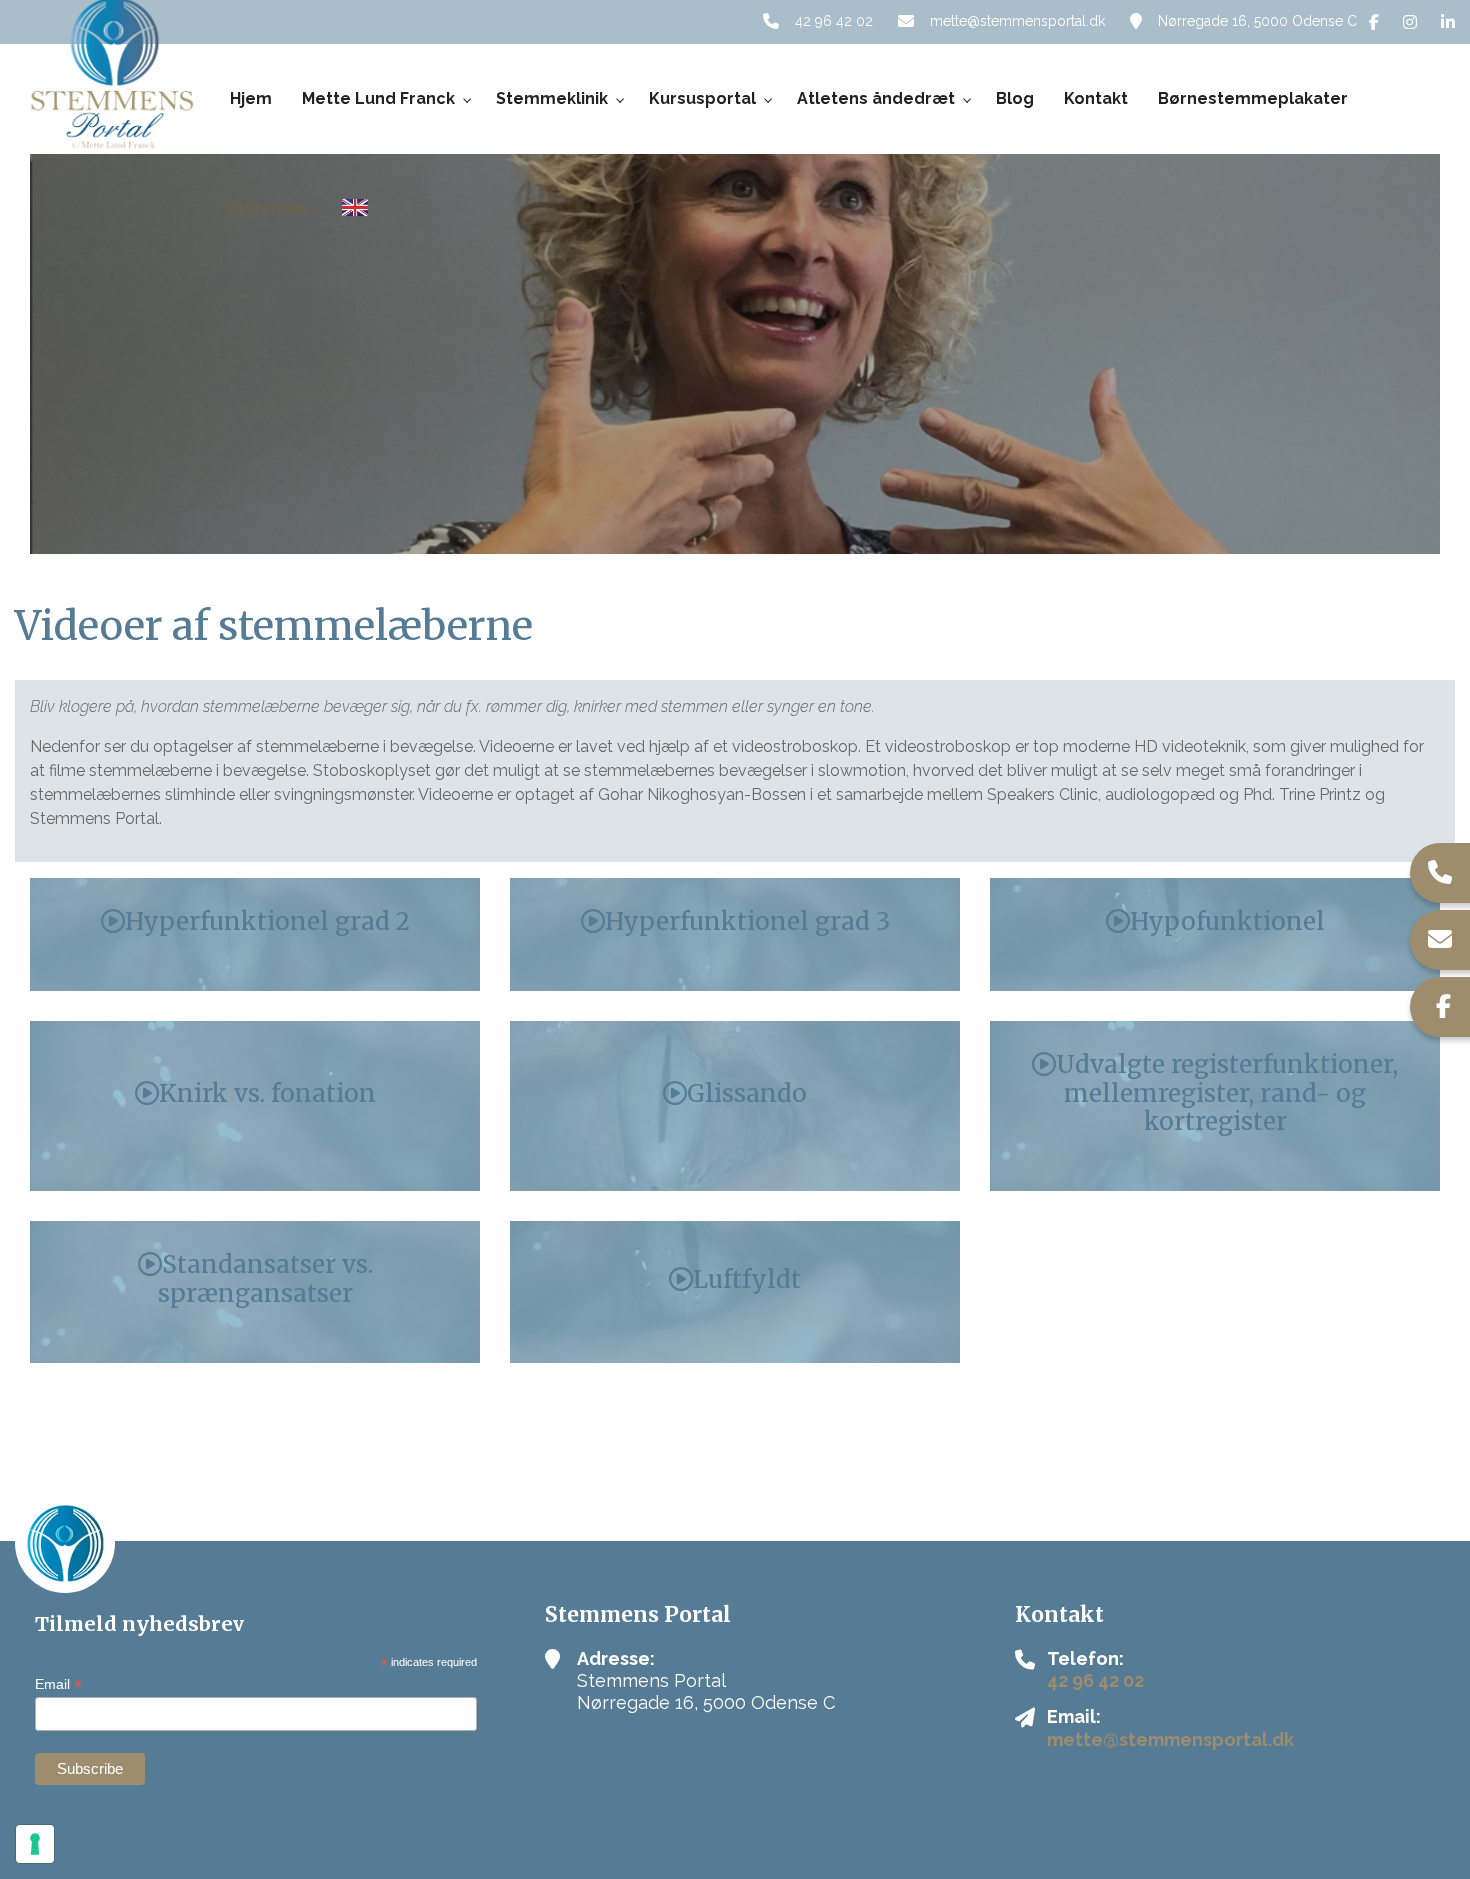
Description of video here (255, 889)
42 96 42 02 (834, 21)
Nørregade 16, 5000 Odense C (1257, 21)
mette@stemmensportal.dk (1017, 21)
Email (58, 1684)
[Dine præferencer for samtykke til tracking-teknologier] (35, 1844)
